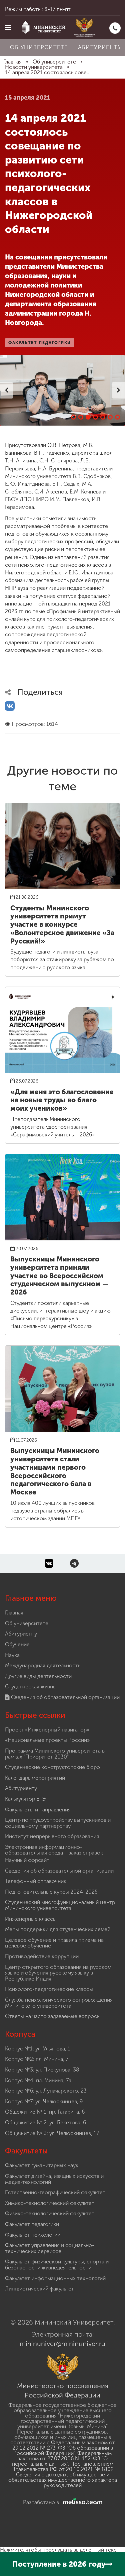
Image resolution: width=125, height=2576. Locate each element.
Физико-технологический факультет (50, 2213)
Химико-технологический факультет (50, 2203)
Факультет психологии (33, 2235)
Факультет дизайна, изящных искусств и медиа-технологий (54, 2179)
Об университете (39, 47)
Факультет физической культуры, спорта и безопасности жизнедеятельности (57, 2265)
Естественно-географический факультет (55, 2192)
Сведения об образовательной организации (65, 1697)
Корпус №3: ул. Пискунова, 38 (42, 2070)
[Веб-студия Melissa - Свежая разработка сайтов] (81, 2502)
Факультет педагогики (32, 2224)
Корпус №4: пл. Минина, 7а (38, 2080)
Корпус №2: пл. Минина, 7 (37, 2059)
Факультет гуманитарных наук (42, 2165)
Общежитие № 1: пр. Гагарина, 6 (45, 2112)
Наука (12, 1655)
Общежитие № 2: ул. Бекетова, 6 (45, 2122)
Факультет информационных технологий (55, 2278)
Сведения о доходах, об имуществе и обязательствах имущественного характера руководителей (63, 2480)
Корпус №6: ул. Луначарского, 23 (46, 2091)
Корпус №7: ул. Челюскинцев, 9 (44, 2101)
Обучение (17, 1644)
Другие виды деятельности (38, 1676)
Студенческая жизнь (30, 1687)
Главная (14, 1613)
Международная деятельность (43, 1665)
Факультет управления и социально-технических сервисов (50, 2248)
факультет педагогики (40, 343)
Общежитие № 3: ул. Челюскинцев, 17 (52, 2133)
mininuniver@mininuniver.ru (62, 2344)
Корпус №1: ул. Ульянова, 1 (38, 2049)
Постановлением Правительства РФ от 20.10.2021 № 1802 (62, 2467)
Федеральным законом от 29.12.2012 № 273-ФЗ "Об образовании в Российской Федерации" (64, 2448)
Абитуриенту (21, 1634)
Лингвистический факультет (39, 2289)
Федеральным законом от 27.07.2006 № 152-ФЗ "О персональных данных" (62, 2458)
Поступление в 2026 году (59, 2564)
